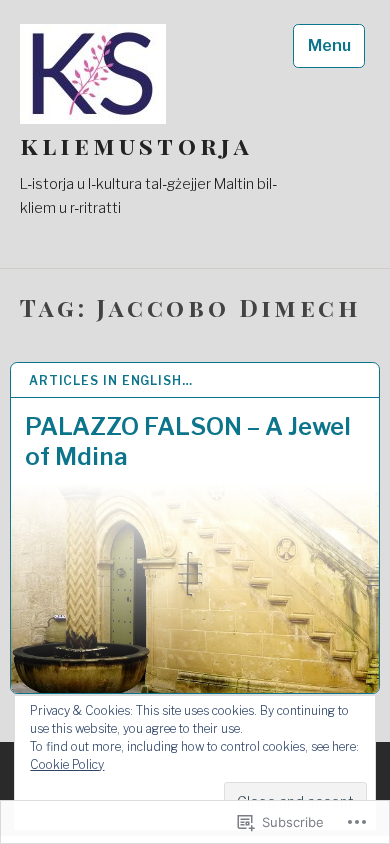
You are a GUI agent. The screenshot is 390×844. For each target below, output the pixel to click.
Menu (329, 45)
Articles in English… (111, 380)
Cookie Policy (67, 764)
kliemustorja (136, 145)
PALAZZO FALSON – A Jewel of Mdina (188, 441)
